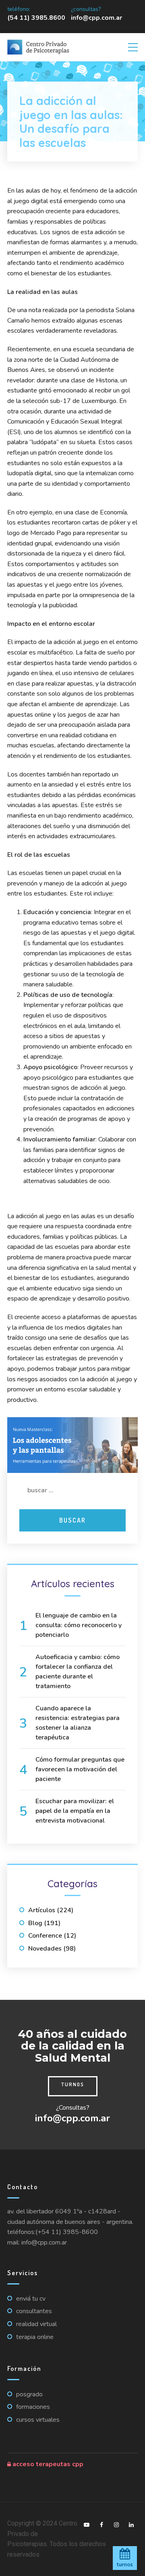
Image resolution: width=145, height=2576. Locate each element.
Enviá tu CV (31, 2299)
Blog (35, 1923)
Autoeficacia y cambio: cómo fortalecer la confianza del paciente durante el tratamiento (78, 1672)
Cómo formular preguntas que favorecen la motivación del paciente (80, 1769)
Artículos (42, 1910)
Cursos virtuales (38, 2420)
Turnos (73, 2084)
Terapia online (35, 2337)
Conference (45, 1936)
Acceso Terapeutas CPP (47, 2464)
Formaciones (33, 2407)
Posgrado (29, 2394)
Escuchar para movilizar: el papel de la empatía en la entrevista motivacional (75, 1811)
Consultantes (34, 2311)
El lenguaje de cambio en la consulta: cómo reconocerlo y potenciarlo (79, 1625)
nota (35, 310)
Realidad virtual (36, 2324)
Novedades (45, 1949)
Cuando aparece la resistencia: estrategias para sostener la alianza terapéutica (78, 1723)
